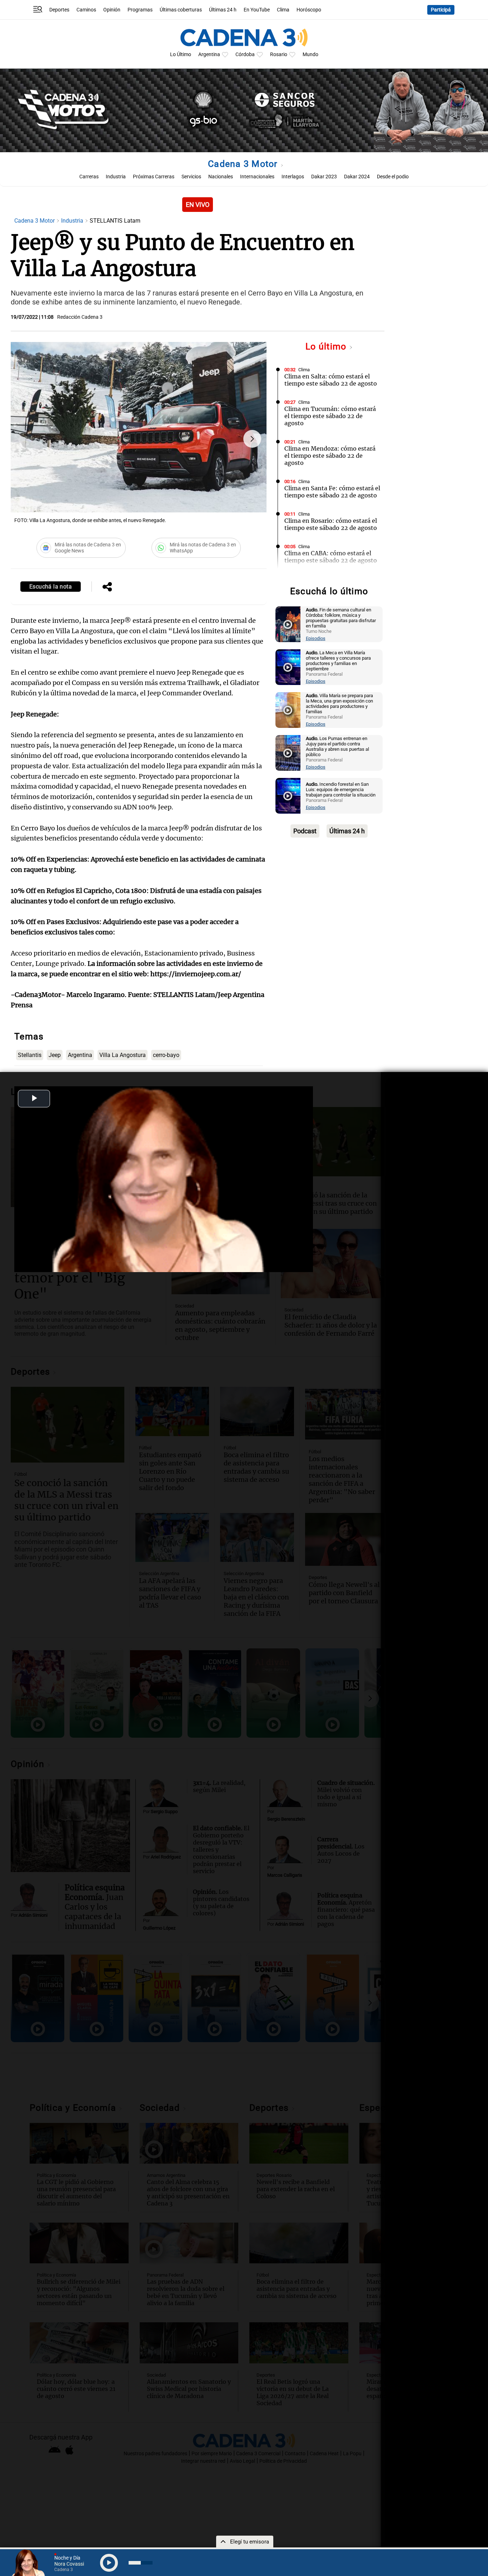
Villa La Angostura (123, 1055)
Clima (283, 10)
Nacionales (221, 177)
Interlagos (293, 177)
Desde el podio (393, 177)
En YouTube (257, 10)
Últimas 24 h (223, 10)
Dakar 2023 (324, 177)
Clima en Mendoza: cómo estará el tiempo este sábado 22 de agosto (330, 456)
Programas (140, 10)
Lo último (327, 346)
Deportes (59, 10)
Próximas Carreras (154, 177)
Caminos (86, 10)
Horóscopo (309, 10)
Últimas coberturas (181, 10)
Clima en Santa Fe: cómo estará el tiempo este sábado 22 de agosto (332, 492)
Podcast (305, 831)
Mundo (310, 54)
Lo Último (181, 54)
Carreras (89, 177)
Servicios (191, 177)
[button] (252, 439)
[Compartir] (107, 587)
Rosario (279, 54)
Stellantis (30, 1055)
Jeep (55, 1055)
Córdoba (245, 54)
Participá (441, 10)
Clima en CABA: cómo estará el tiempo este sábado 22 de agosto (331, 557)
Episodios (316, 638)
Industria (116, 177)
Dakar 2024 (357, 177)
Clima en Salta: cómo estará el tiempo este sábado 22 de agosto (331, 380)
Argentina (209, 54)
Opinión (112, 10)
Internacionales (257, 177)
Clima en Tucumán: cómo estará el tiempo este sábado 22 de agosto (330, 416)
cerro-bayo (166, 1055)
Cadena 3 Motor (244, 164)
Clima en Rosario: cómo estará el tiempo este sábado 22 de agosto (331, 524)
